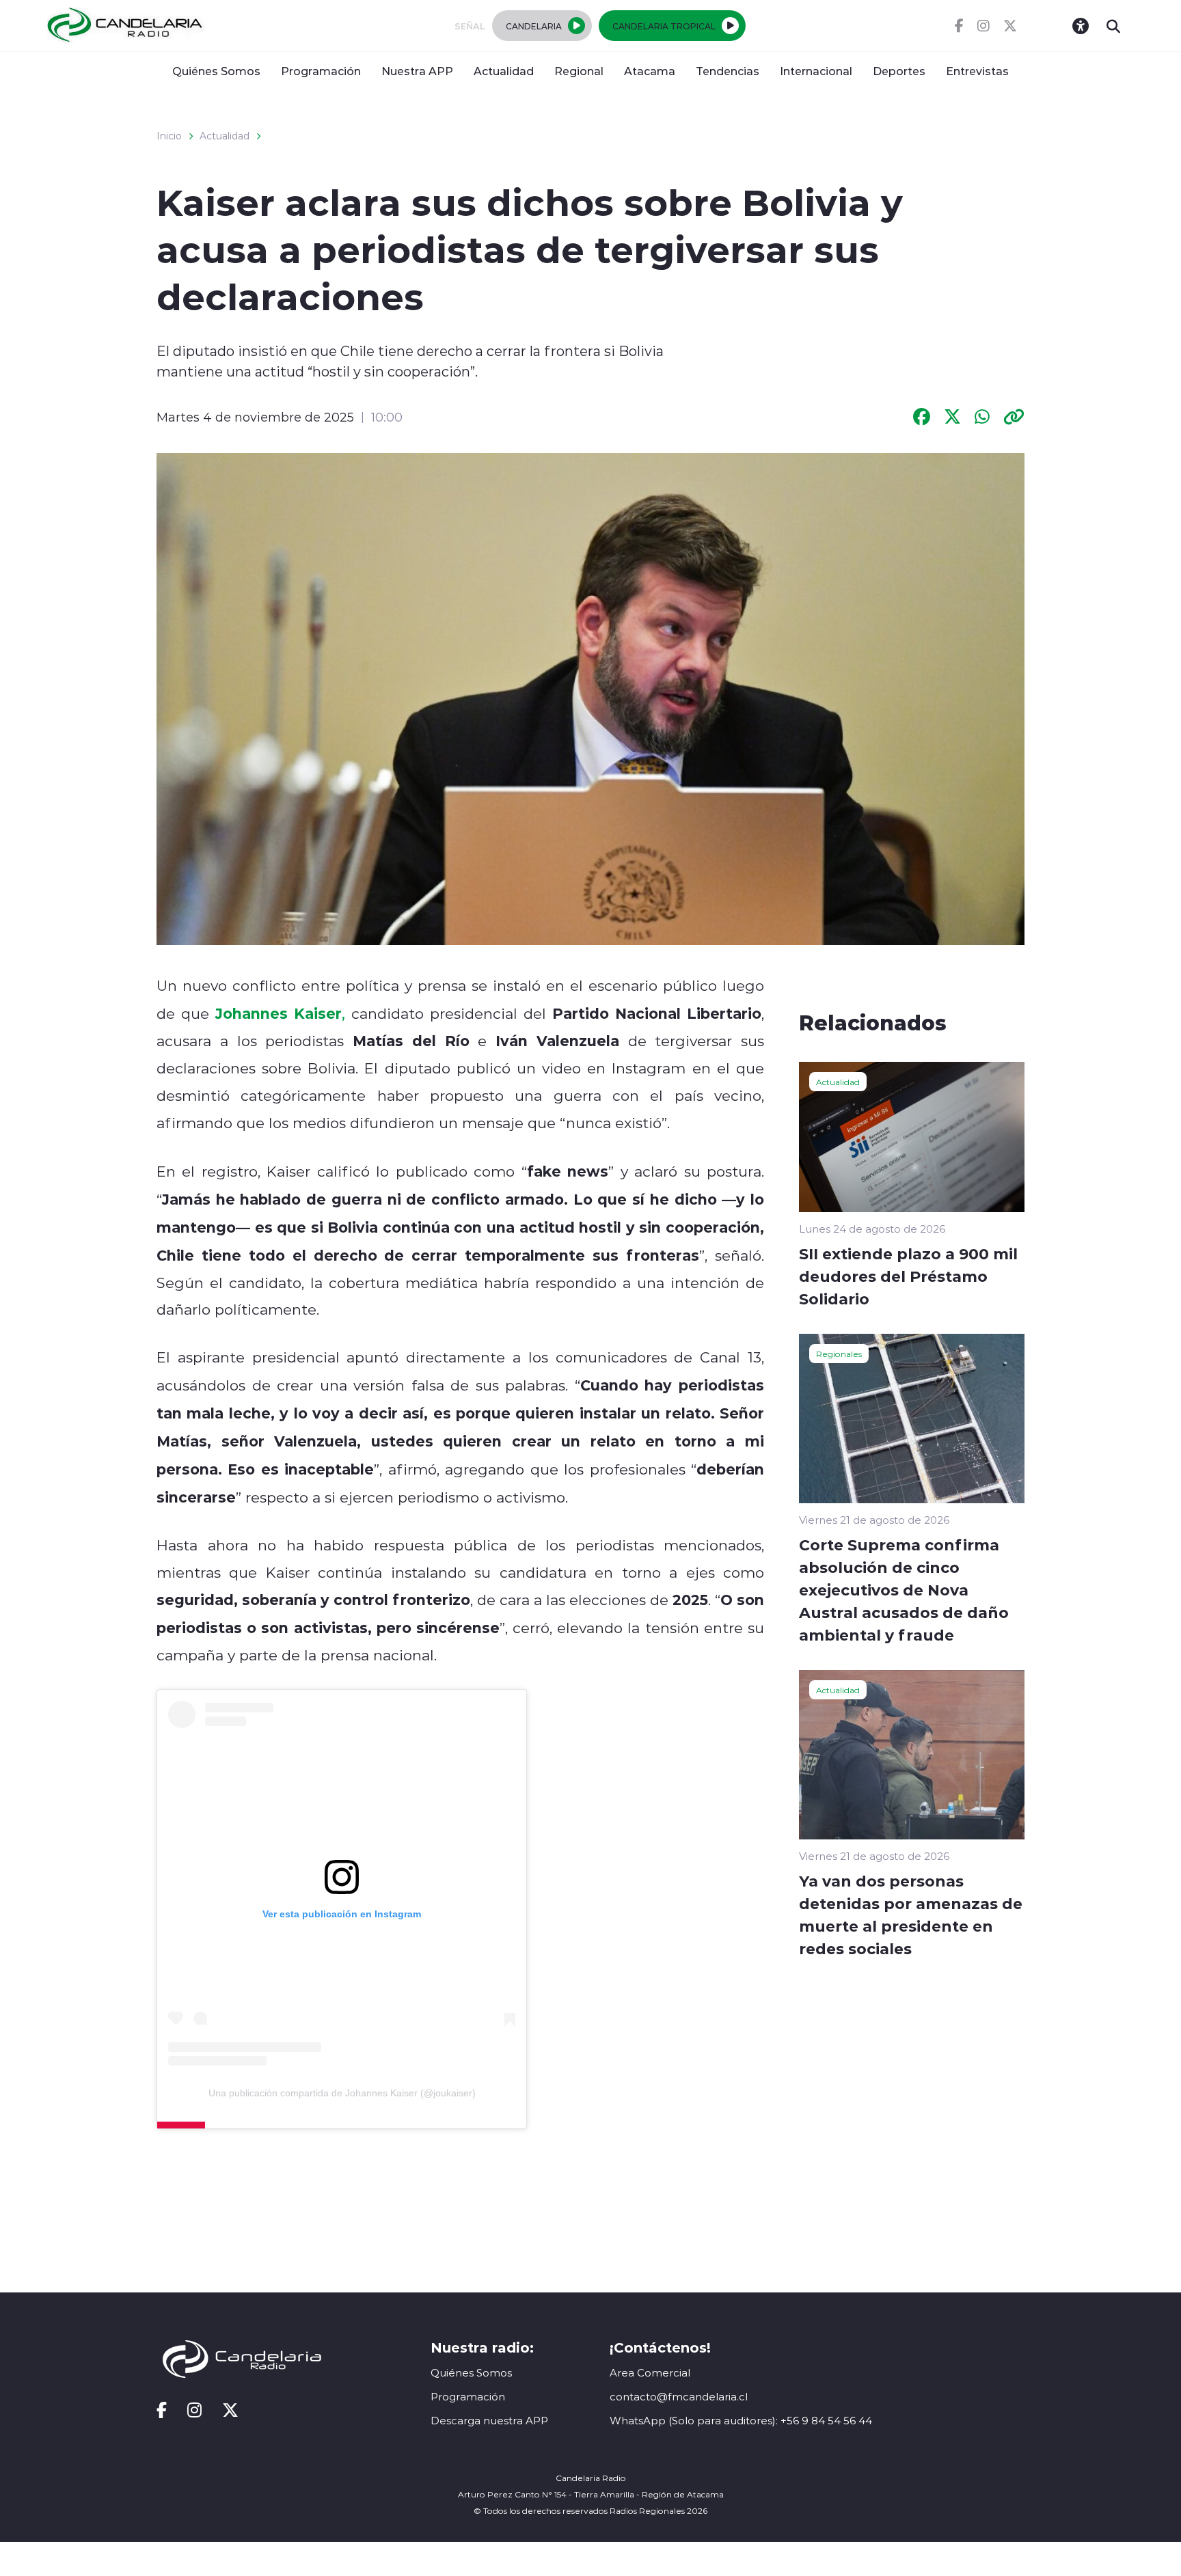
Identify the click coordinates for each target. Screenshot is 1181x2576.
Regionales (839, 1354)
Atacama (650, 71)
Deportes (899, 71)
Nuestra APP (417, 71)
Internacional (816, 71)
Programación (321, 71)
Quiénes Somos (216, 71)
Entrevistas (977, 71)
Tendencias (728, 71)
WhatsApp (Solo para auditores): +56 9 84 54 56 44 (741, 2421)
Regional (579, 71)
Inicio (169, 136)
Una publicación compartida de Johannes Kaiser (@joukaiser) (342, 2093)
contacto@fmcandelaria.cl (679, 2397)
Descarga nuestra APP (489, 2421)
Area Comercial (650, 2373)
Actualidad (504, 71)
